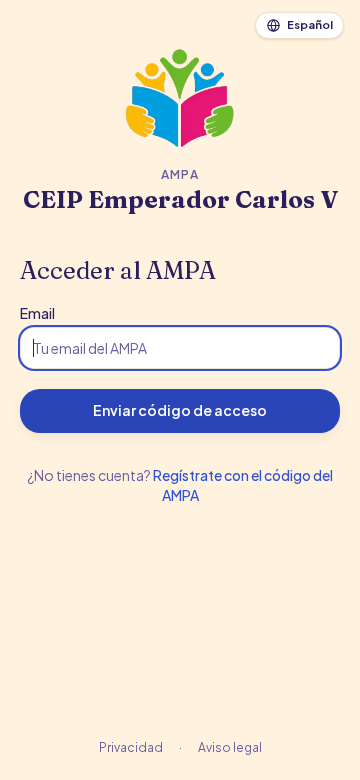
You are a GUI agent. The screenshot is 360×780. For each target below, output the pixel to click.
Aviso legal (230, 747)
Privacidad (131, 747)
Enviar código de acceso (180, 410)
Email (37, 313)
